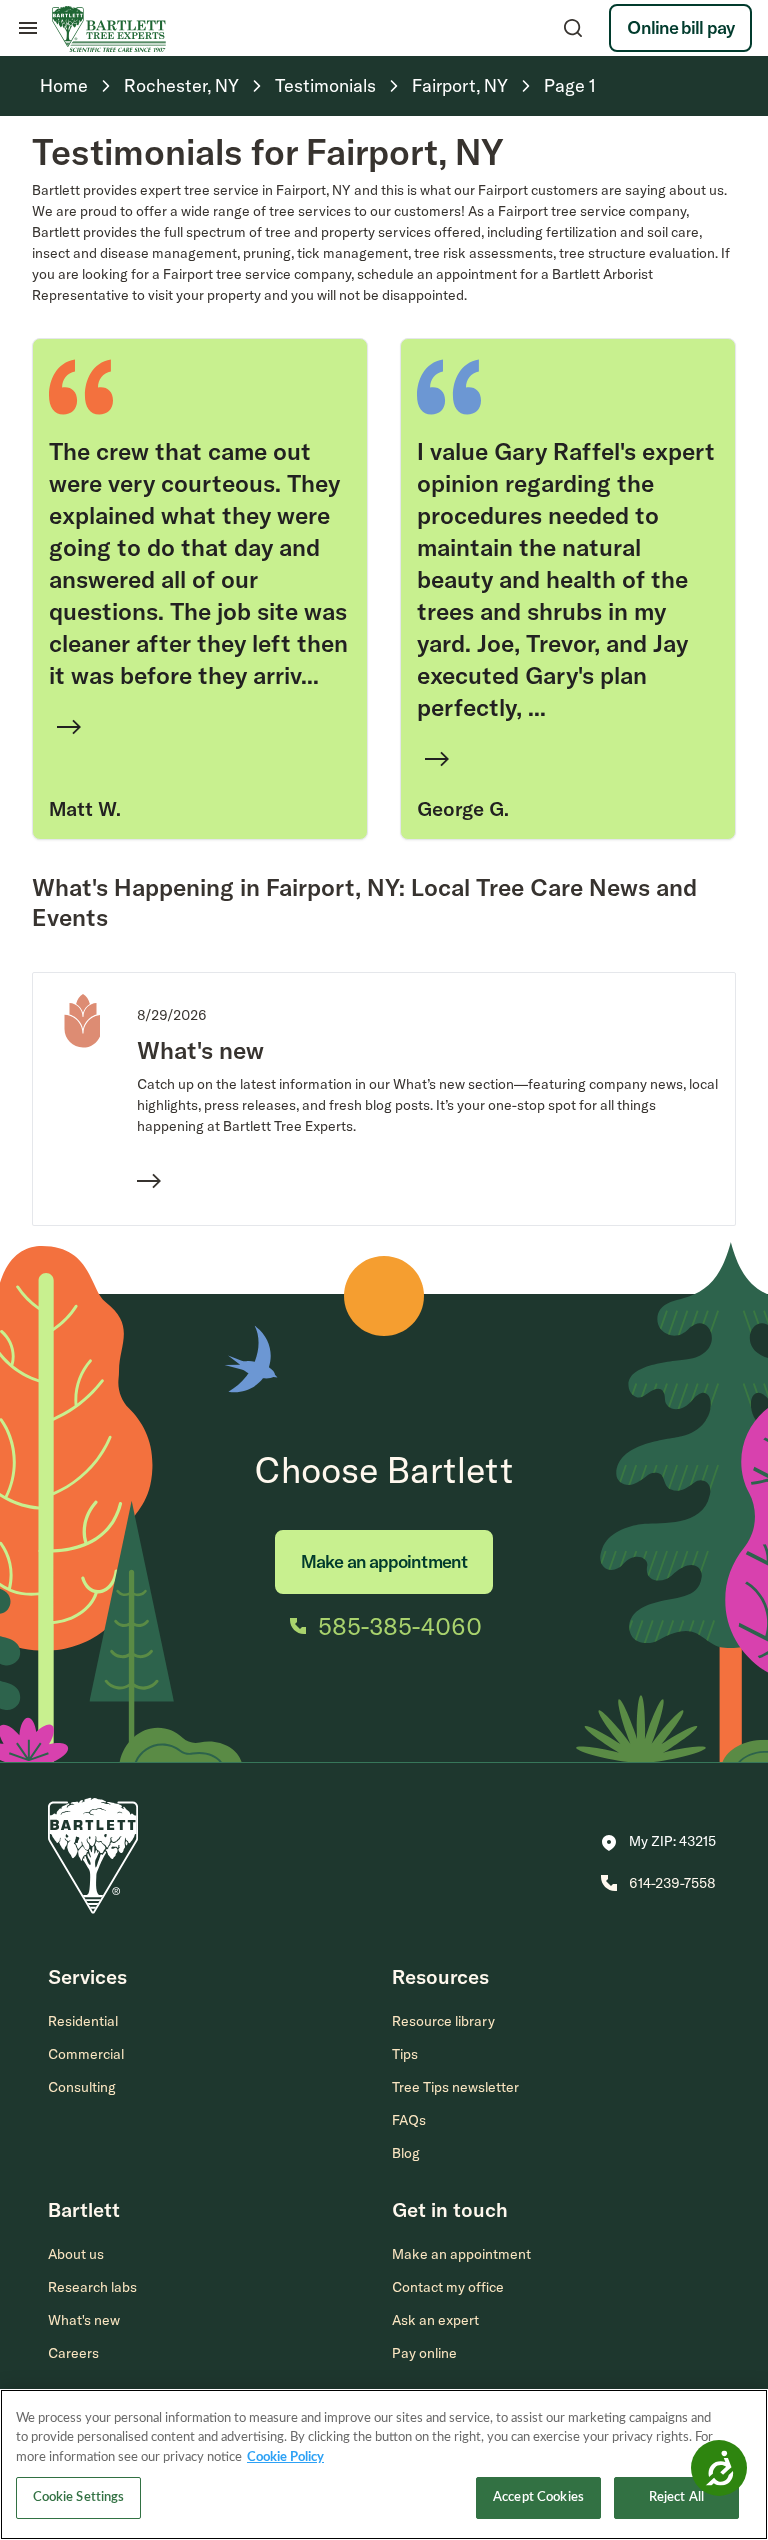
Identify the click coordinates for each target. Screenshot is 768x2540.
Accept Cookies (538, 2497)
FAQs (409, 2120)
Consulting (82, 2087)
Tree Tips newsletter (455, 2087)
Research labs (92, 2287)
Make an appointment (384, 1561)
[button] (658, 1843)
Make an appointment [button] (461, 2254)
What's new (84, 2320)
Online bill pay (680, 27)
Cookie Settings (79, 2497)
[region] (384, 2464)
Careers (73, 2353)
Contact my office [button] (448, 2287)
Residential (83, 2021)
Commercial (86, 2054)
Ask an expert (435, 2320)
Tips (405, 2054)
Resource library (443, 2021)
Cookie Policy (285, 2457)
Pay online (424, 2353)
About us (76, 2254)
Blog (406, 2153)
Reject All (676, 2497)
